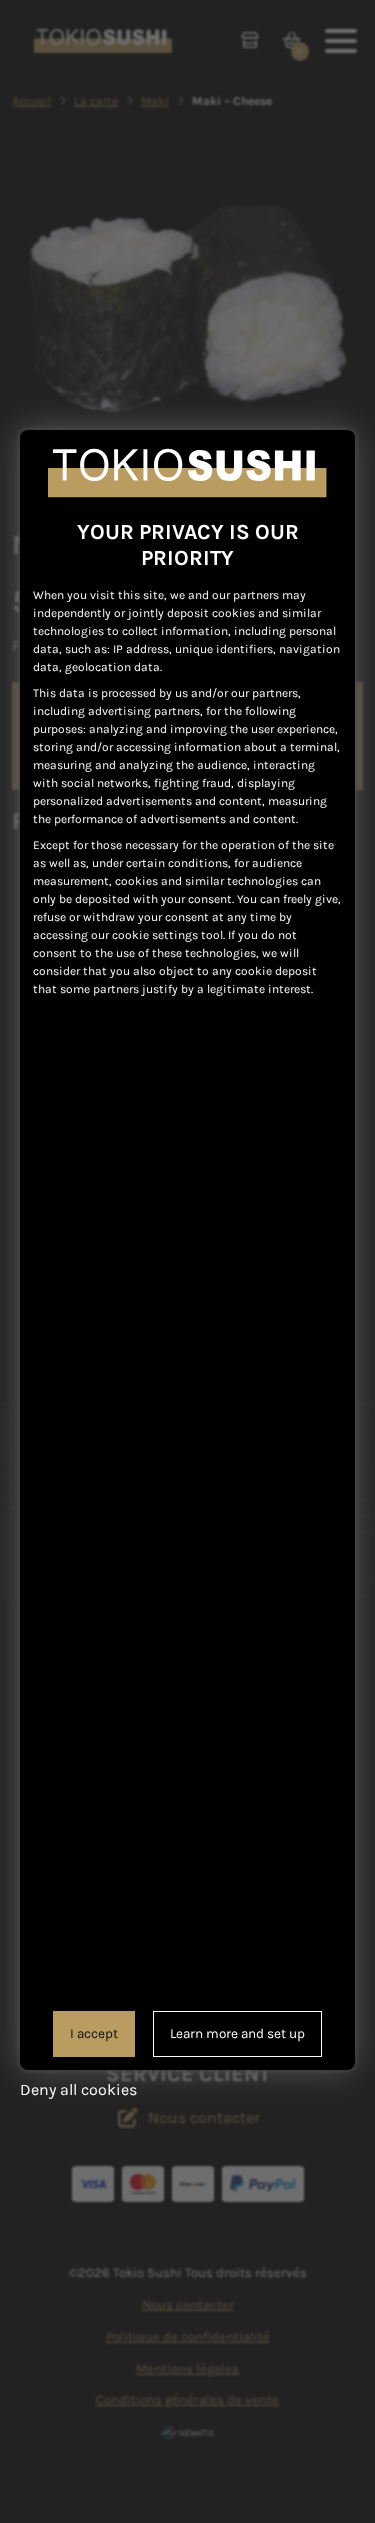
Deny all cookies (78, 2089)
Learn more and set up (237, 2033)
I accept (94, 2033)
